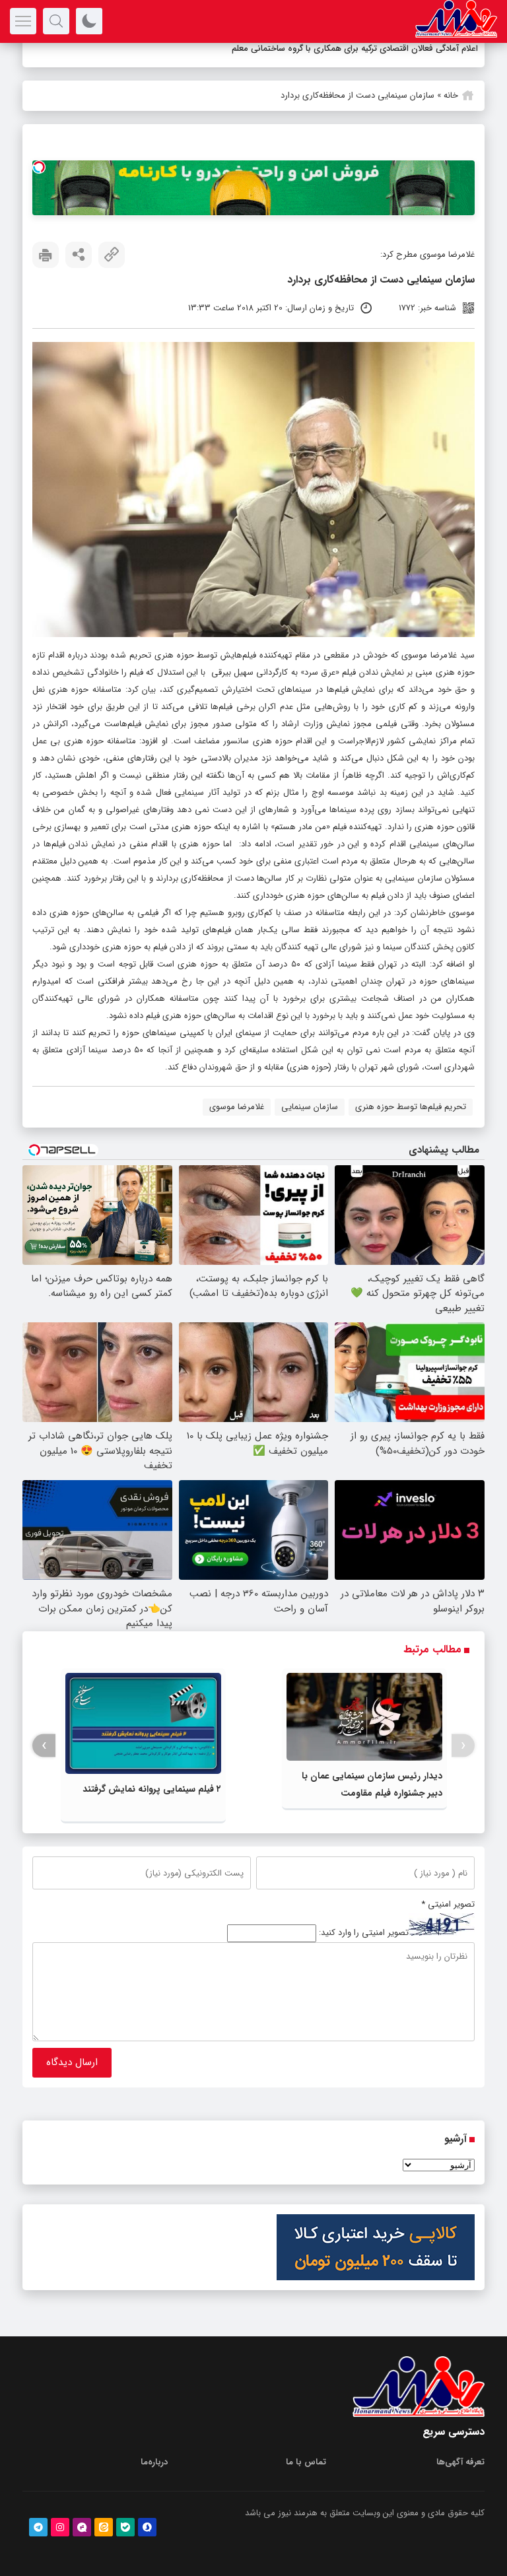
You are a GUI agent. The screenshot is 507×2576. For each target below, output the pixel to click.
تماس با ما (306, 2462)
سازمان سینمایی (310, 1107)
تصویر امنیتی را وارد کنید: (364, 1933)
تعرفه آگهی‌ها (460, 2462)
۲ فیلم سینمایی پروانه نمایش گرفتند (152, 1789)
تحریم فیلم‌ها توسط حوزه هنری (411, 1107)
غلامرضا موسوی (237, 1107)
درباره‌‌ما (154, 2462)
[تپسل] (39, 167)
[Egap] (82, 2527)
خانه (451, 95)
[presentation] (463, 1746)
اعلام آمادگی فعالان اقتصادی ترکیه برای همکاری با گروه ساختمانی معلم (355, 49)
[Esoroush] (147, 2527)
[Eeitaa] (104, 2527)
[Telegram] (38, 2527)
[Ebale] (125, 2527)
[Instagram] (60, 2527)
